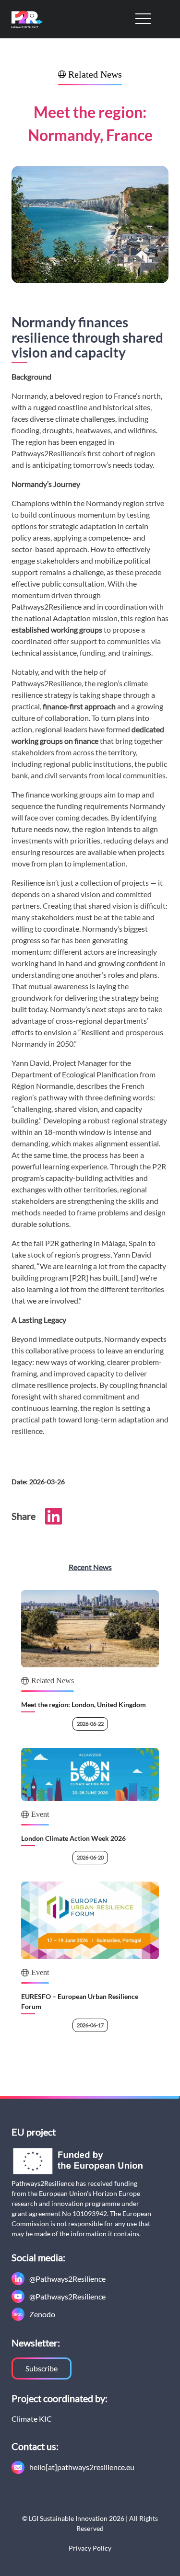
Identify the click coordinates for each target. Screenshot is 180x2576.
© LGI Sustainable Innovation (65, 2518)
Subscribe (42, 2368)
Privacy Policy (90, 2548)
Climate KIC (32, 2419)
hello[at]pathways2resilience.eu (82, 2467)
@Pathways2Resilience (67, 2279)
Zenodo (42, 2314)
